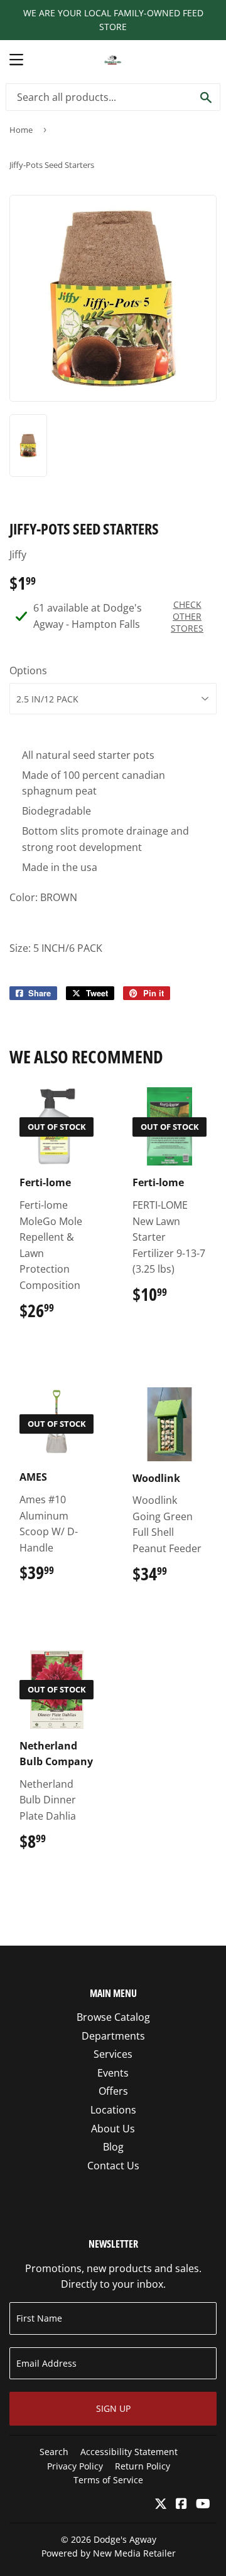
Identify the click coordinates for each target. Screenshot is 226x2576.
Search (54, 2452)
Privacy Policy (75, 2466)
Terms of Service (108, 2480)
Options (28, 670)
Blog (113, 2147)
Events (113, 2073)
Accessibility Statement (129, 2452)
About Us (113, 2129)
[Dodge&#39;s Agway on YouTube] (203, 2505)
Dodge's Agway (125, 2539)
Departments (113, 2036)
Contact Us (113, 2166)
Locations (113, 2110)
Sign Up (113, 2408)
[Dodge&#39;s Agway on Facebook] (181, 2505)
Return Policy (143, 2466)
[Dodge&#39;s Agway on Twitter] (161, 2505)
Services (113, 2054)
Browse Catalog (113, 2017)
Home (21, 130)
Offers (113, 2091)
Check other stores (187, 616)
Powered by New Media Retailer (109, 2553)
